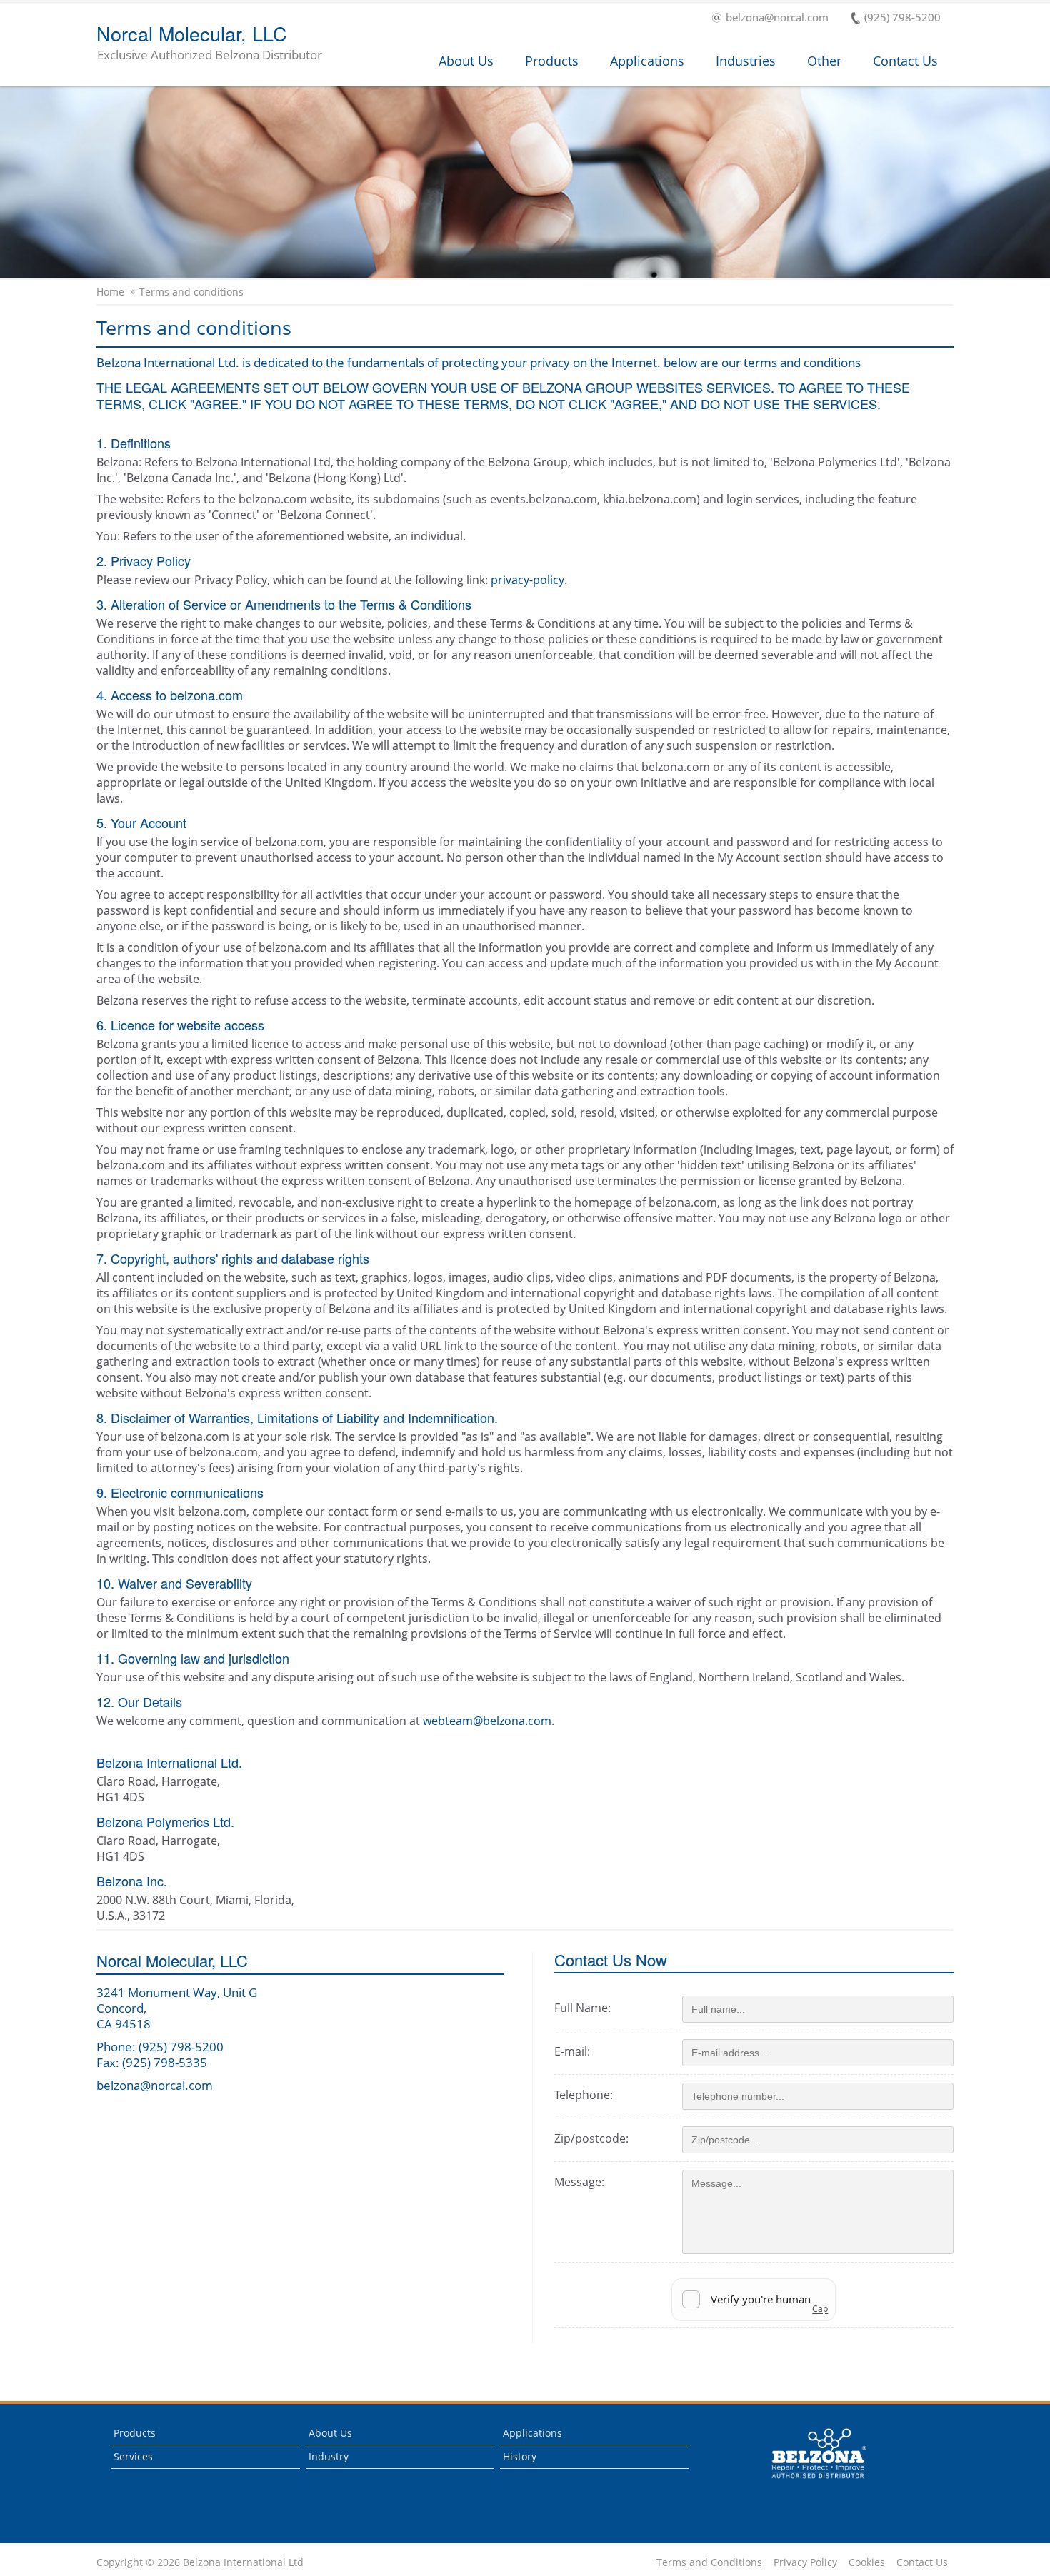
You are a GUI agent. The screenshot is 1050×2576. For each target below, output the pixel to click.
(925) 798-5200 (902, 18)
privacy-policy (527, 580)
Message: (579, 2182)
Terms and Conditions (709, 2562)
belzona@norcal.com (777, 18)
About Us (466, 61)
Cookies (867, 2562)
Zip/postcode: (591, 2138)
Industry (329, 2456)
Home (110, 292)
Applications (647, 61)
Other (824, 61)
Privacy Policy (805, 2562)
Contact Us (905, 61)
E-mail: (572, 2051)
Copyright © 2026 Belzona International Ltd (200, 2562)
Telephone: (584, 2095)
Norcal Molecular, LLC (209, 44)
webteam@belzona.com (487, 1721)
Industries (746, 61)
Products (552, 61)
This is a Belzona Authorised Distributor (809, 2482)
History (520, 2456)
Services (133, 2456)
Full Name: (582, 2008)
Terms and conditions (191, 292)
